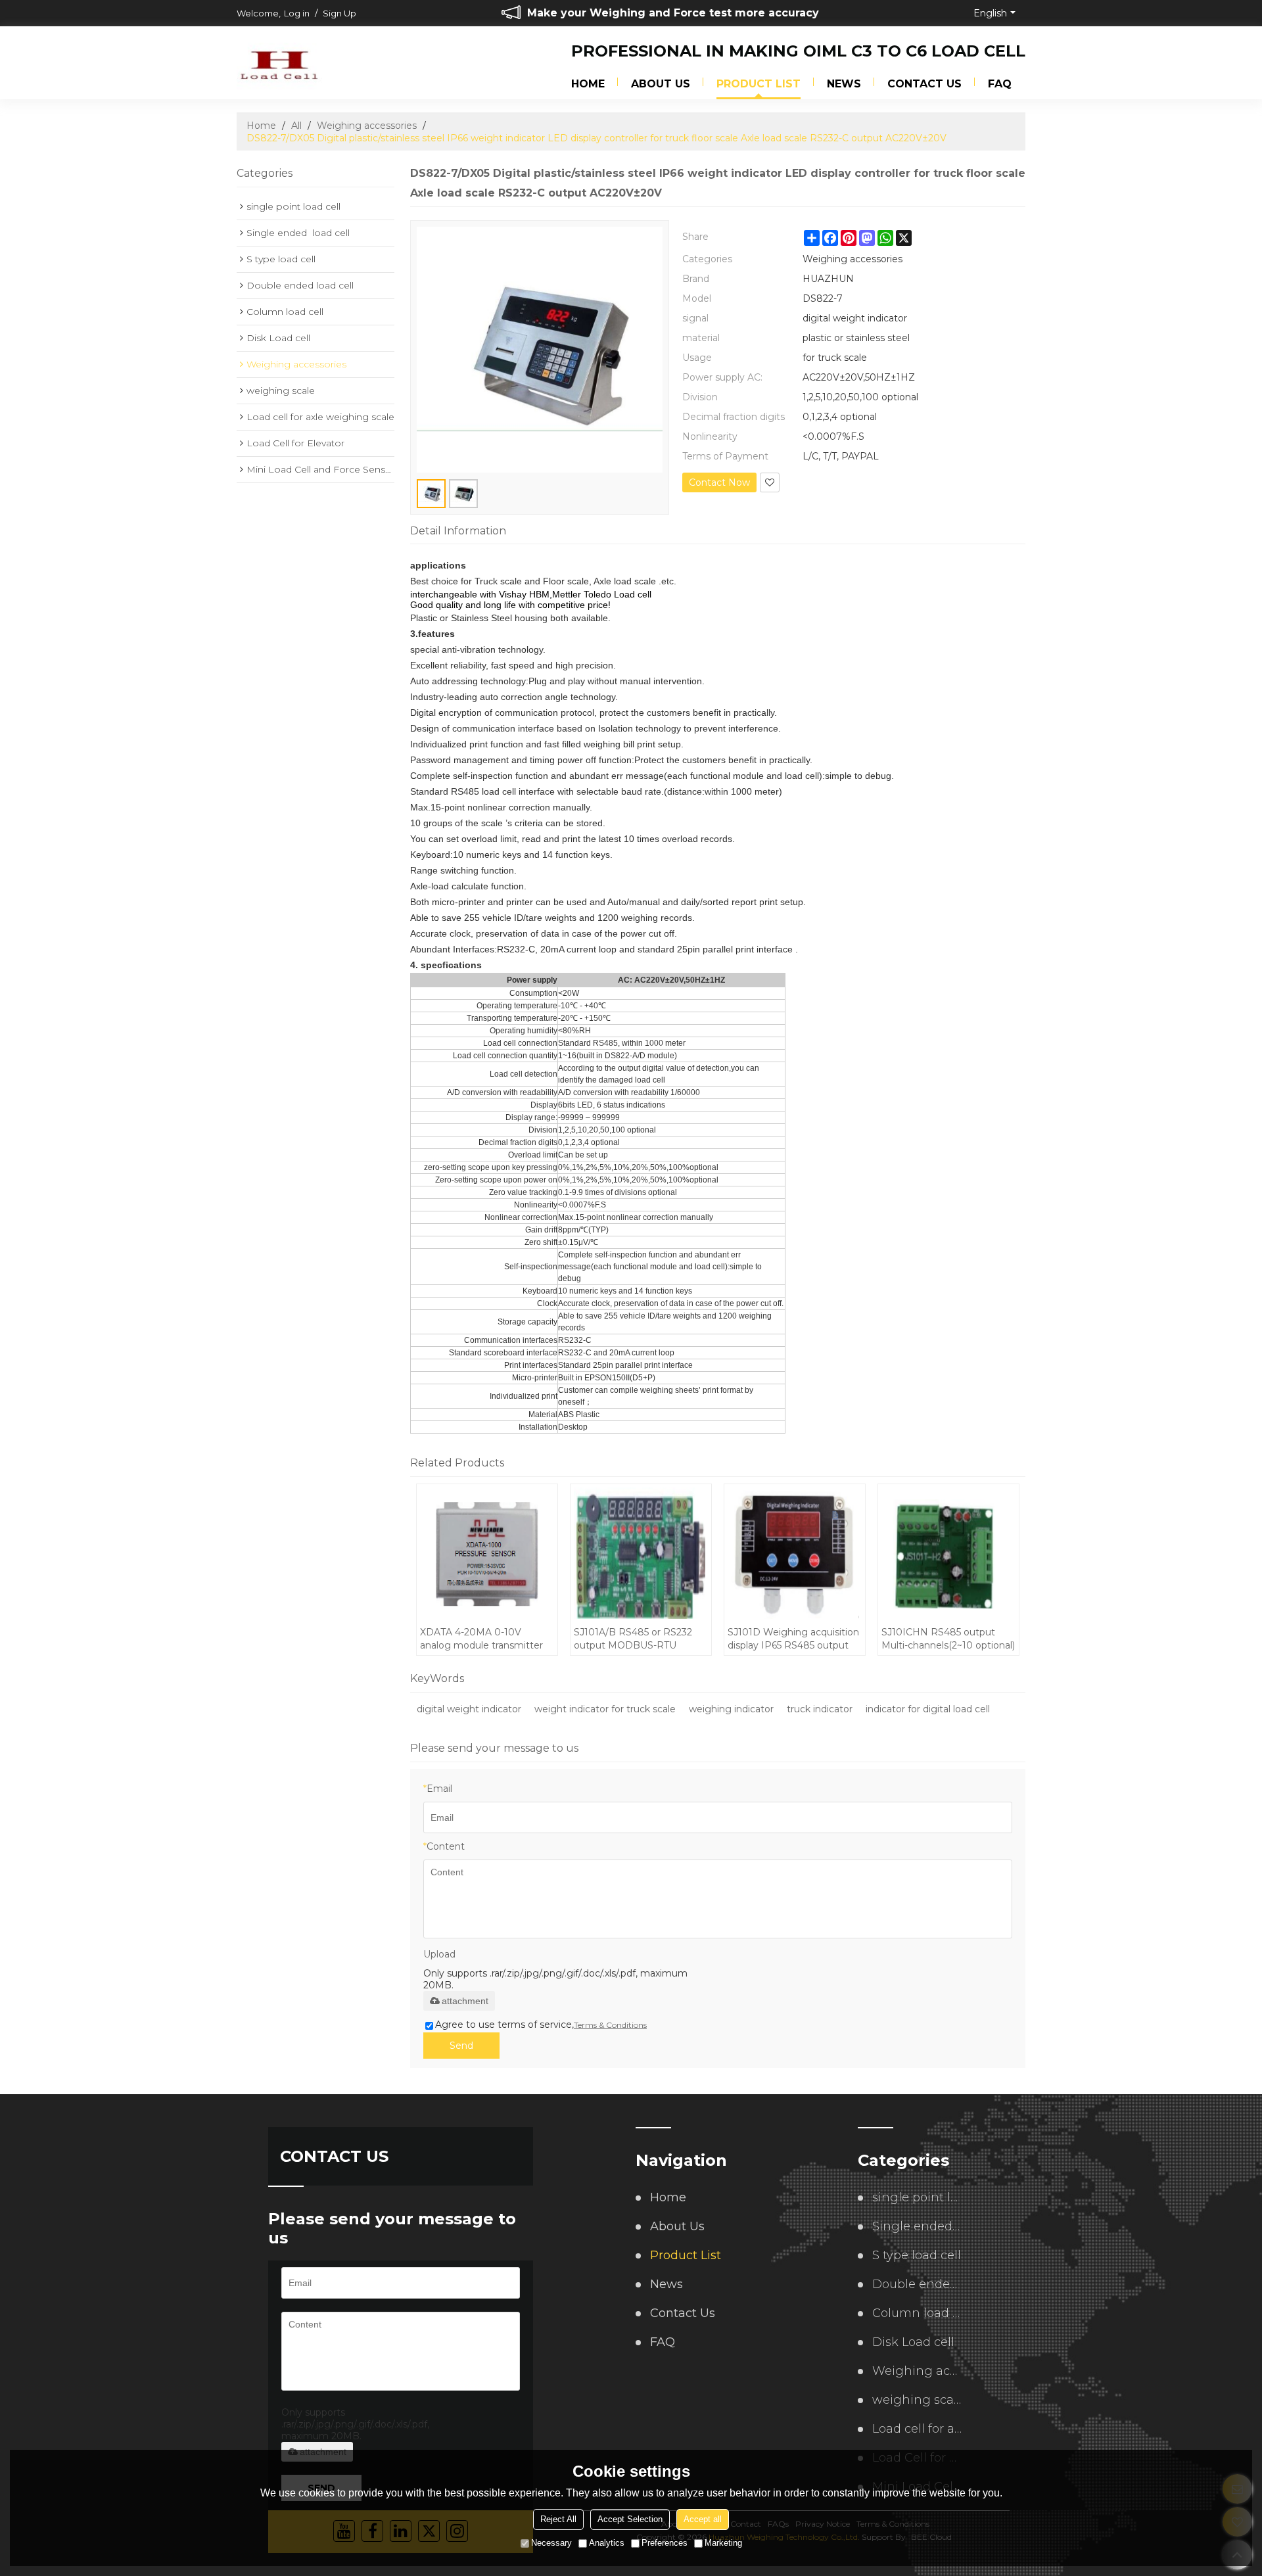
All (296, 126)
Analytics (607, 2543)
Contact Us (924, 84)
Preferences (665, 2543)
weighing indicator (731, 1709)
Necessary (551, 2543)
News (844, 84)
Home (588, 84)
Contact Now (719, 482)
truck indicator (820, 1709)
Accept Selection (630, 2519)
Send (461, 2046)
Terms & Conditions (610, 2025)
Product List (759, 84)
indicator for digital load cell (928, 1709)
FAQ (1000, 84)
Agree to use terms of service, (541, 2025)
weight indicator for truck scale (605, 1709)
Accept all (703, 2519)
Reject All (558, 2519)
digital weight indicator (469, 1709)
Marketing (723, 2543)
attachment (465, 2001)
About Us (661, 84)
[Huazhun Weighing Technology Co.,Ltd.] (279, 64)
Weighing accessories (367, 126)
